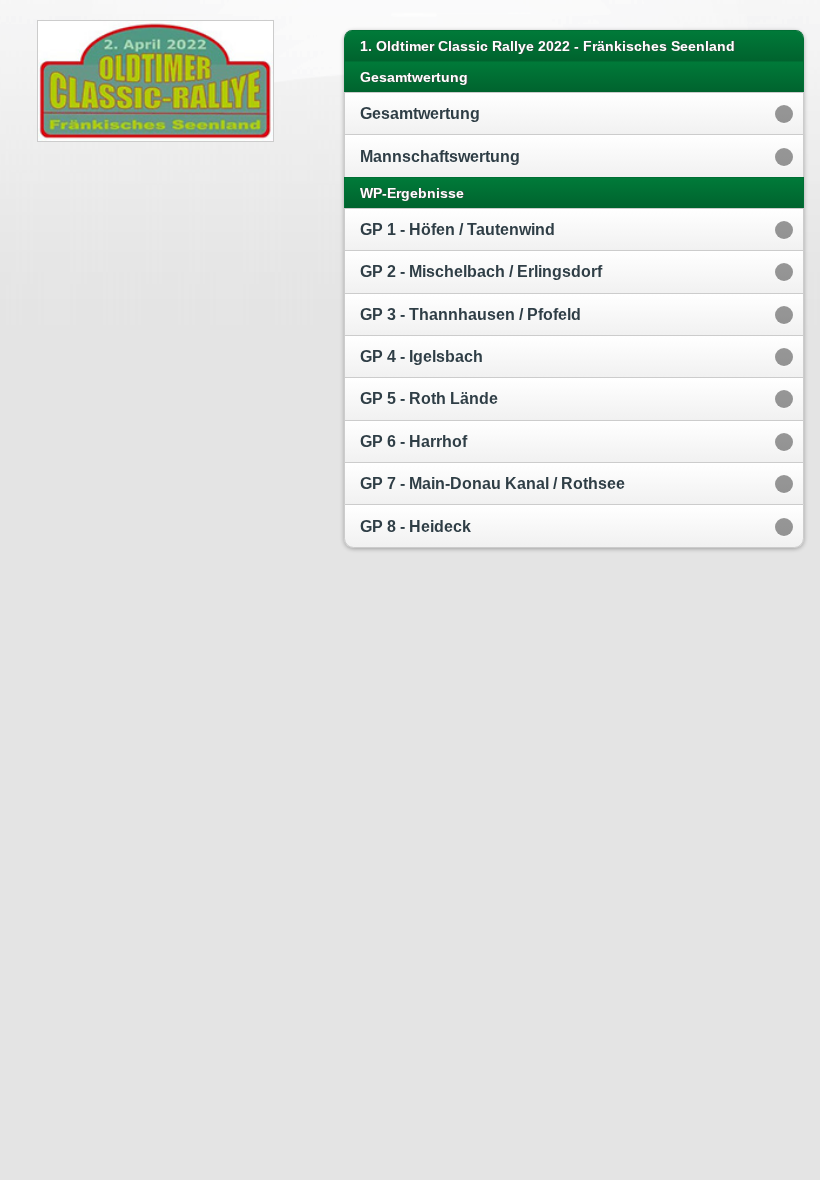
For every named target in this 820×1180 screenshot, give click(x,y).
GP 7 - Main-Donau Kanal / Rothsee (492, 483)
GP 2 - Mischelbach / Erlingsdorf (481, 271)
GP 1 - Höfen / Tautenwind (457, 229)
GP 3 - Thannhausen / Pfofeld (470, 314)
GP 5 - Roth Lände (429, 398)
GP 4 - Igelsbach (421, 356)
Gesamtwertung (420, 113)
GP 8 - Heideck (415, 526)
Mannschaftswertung (440, 156)
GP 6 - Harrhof (413, 441)
